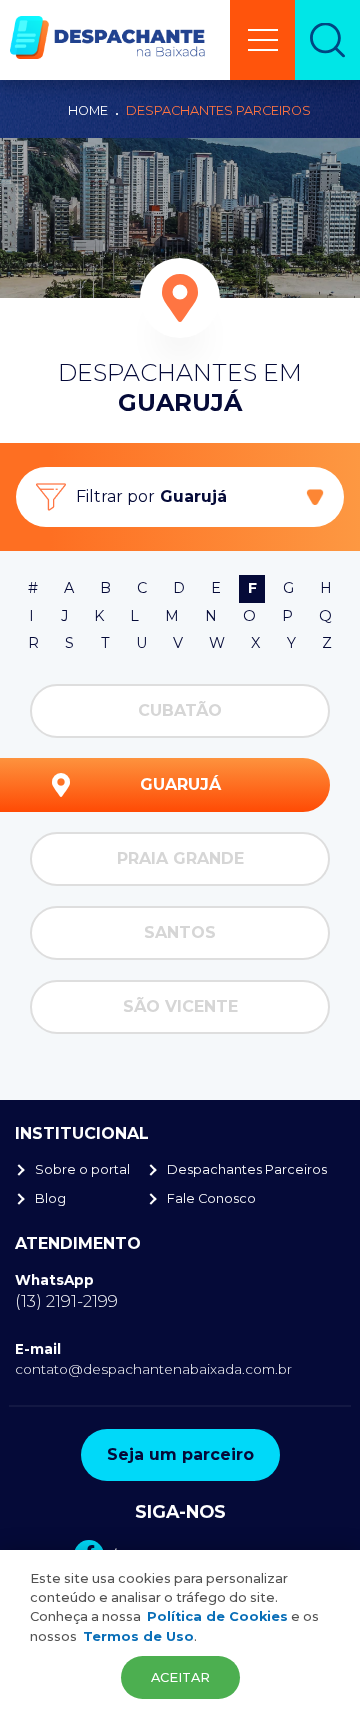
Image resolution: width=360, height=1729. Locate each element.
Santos (180, 932)
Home (88, 110)
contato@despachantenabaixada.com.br (153, 1369)
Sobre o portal (82, 1169)
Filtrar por (151, 496)
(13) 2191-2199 (66, 1301)
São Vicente (180, 1006)
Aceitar (180, 1677)
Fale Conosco (211, 1198)
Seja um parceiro (180, 1454)
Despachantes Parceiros (218, 110)
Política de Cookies (217, 1616)
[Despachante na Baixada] (107, 37)
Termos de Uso (138, 1636)
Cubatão (180, 710)
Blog (50, 1198)
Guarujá (180, 784)
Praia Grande (180, 858)
